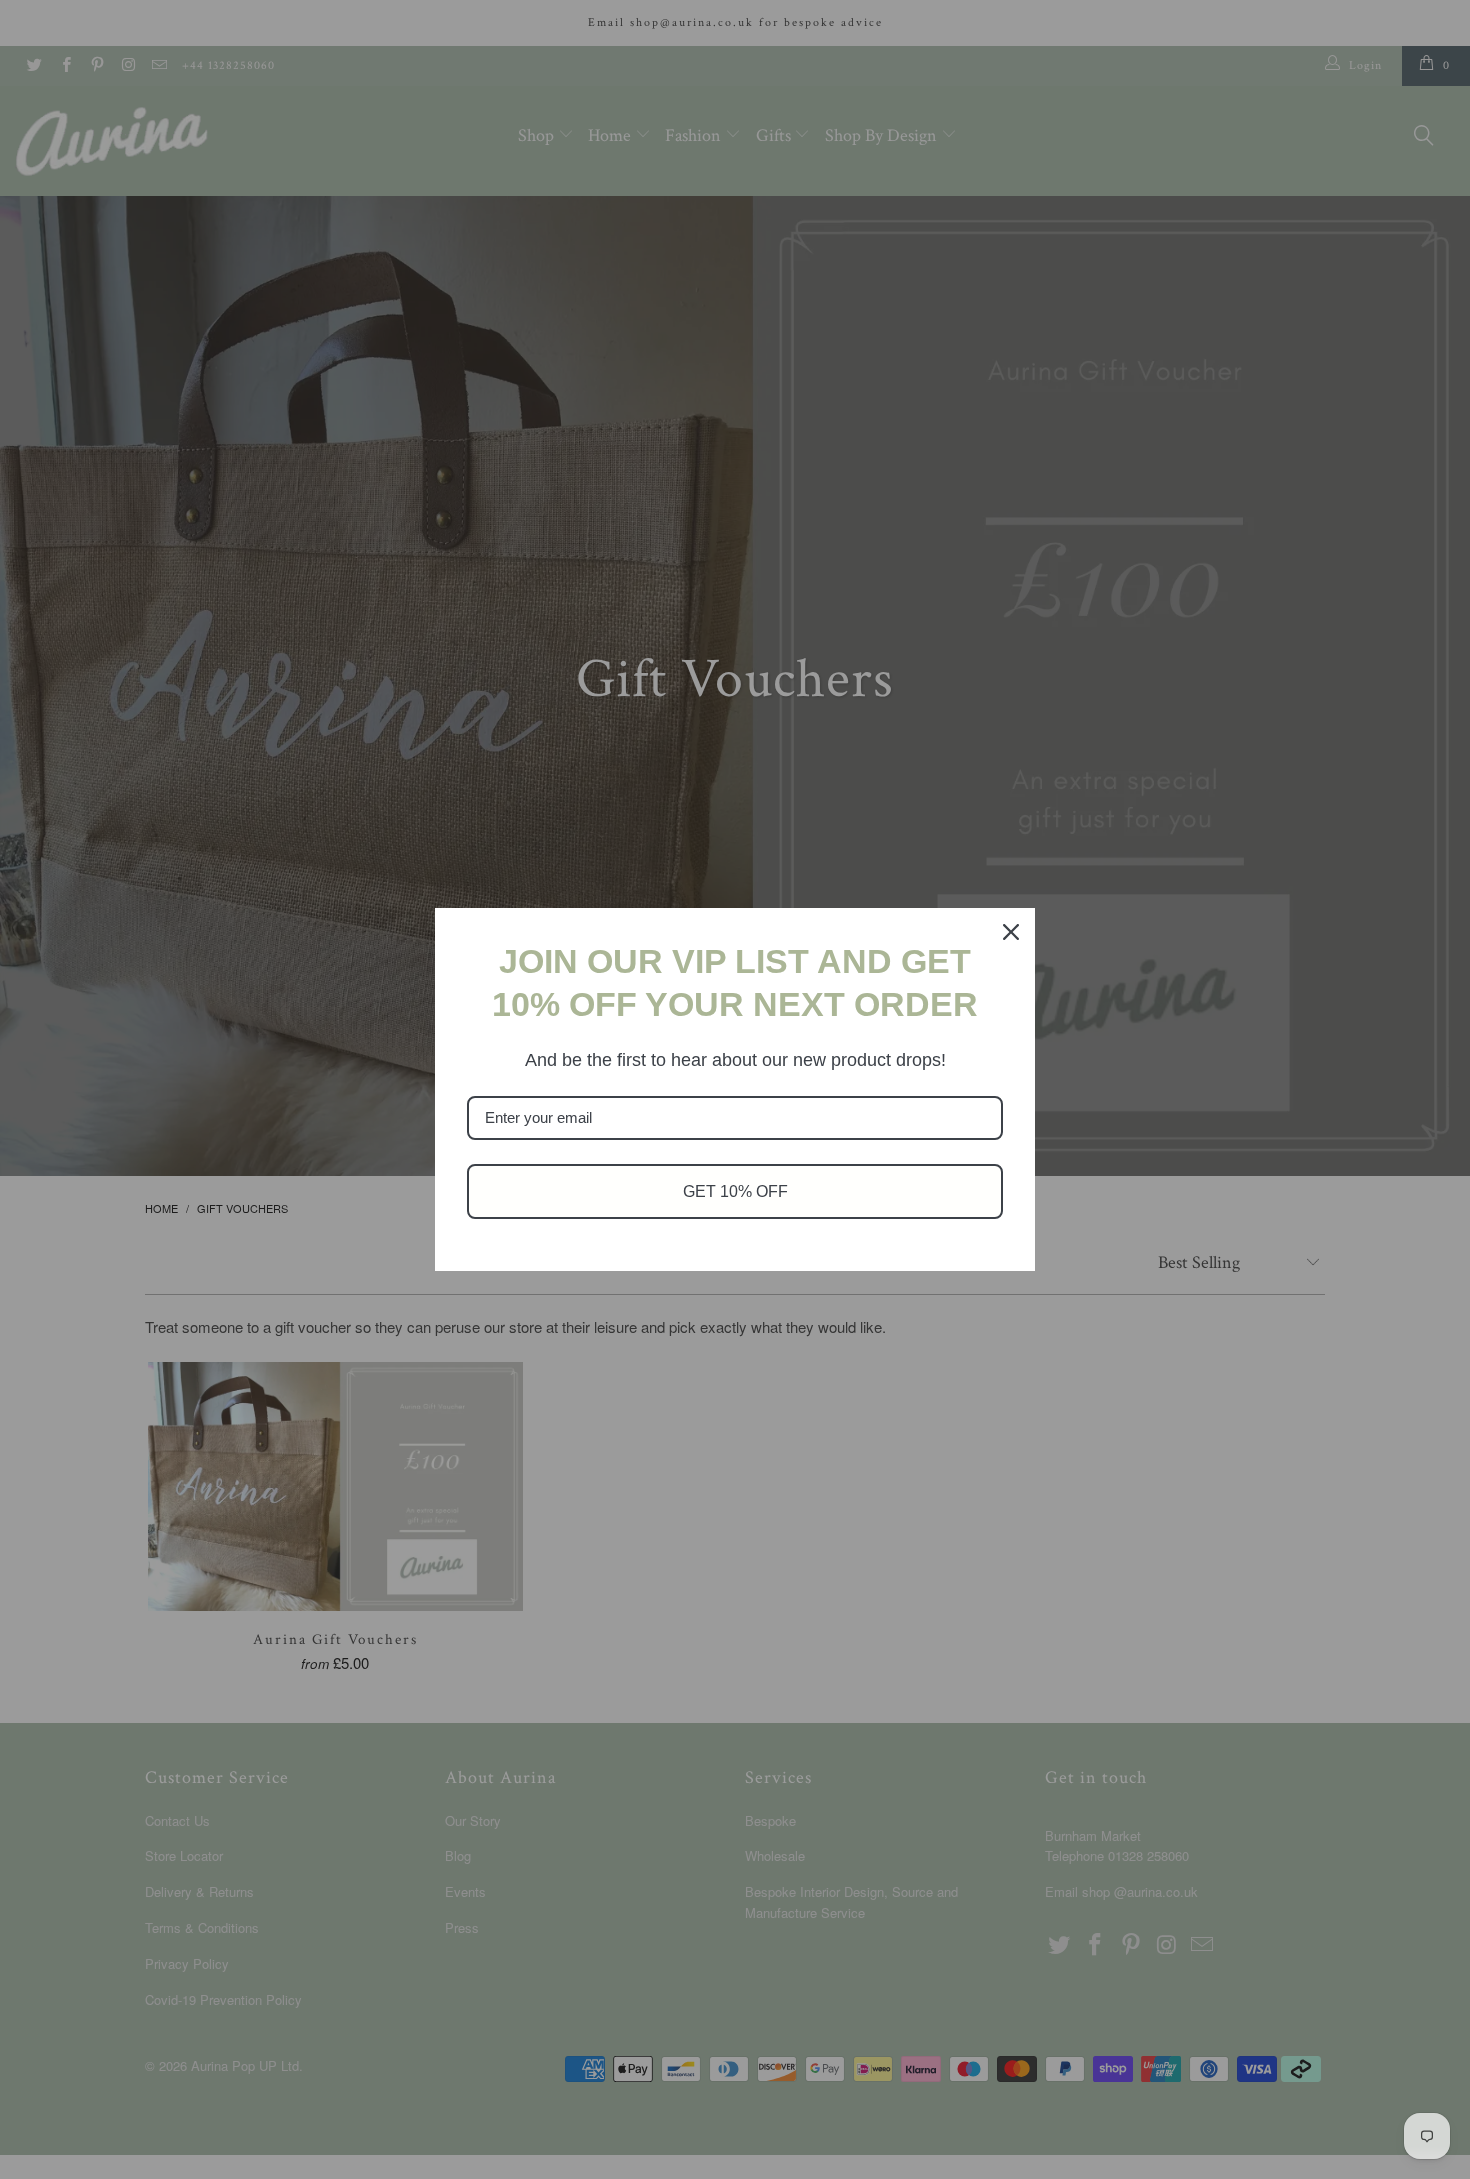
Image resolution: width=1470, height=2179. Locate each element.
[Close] (1011, 932)
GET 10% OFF (735, 1191)
